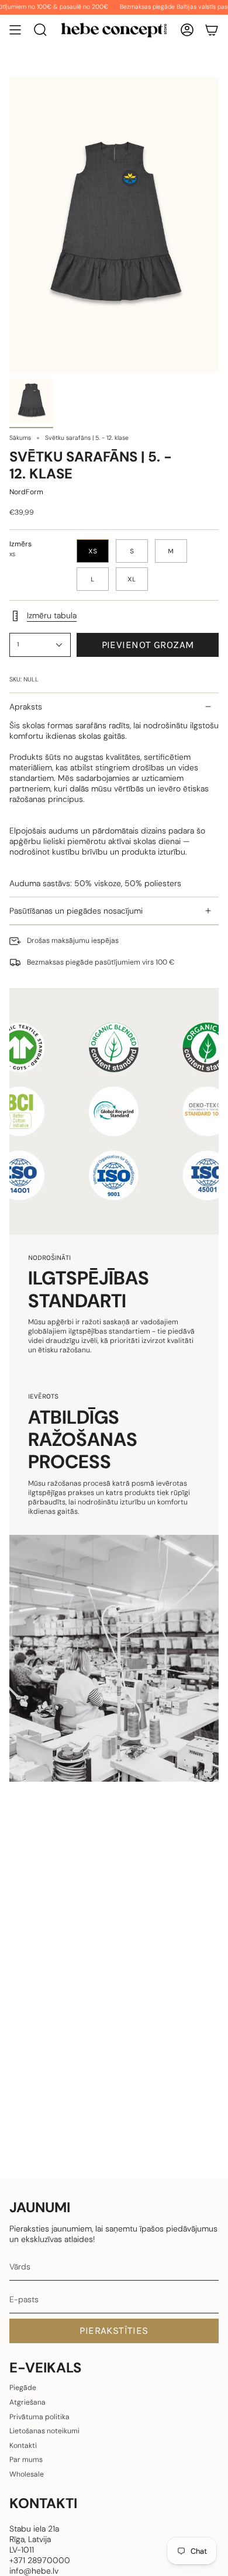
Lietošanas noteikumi (44, 2431)
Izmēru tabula (52, 615)
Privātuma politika (39, 2417)
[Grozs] (212, 30)
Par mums (26, 2460)
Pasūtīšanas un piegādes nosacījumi (76, 911)
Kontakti (23, 2446)
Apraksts (26, 707)
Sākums (20, 438)
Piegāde (23, 2388)
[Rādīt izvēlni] (15, 30)
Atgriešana (27, 2402)
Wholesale (27, 2474)
